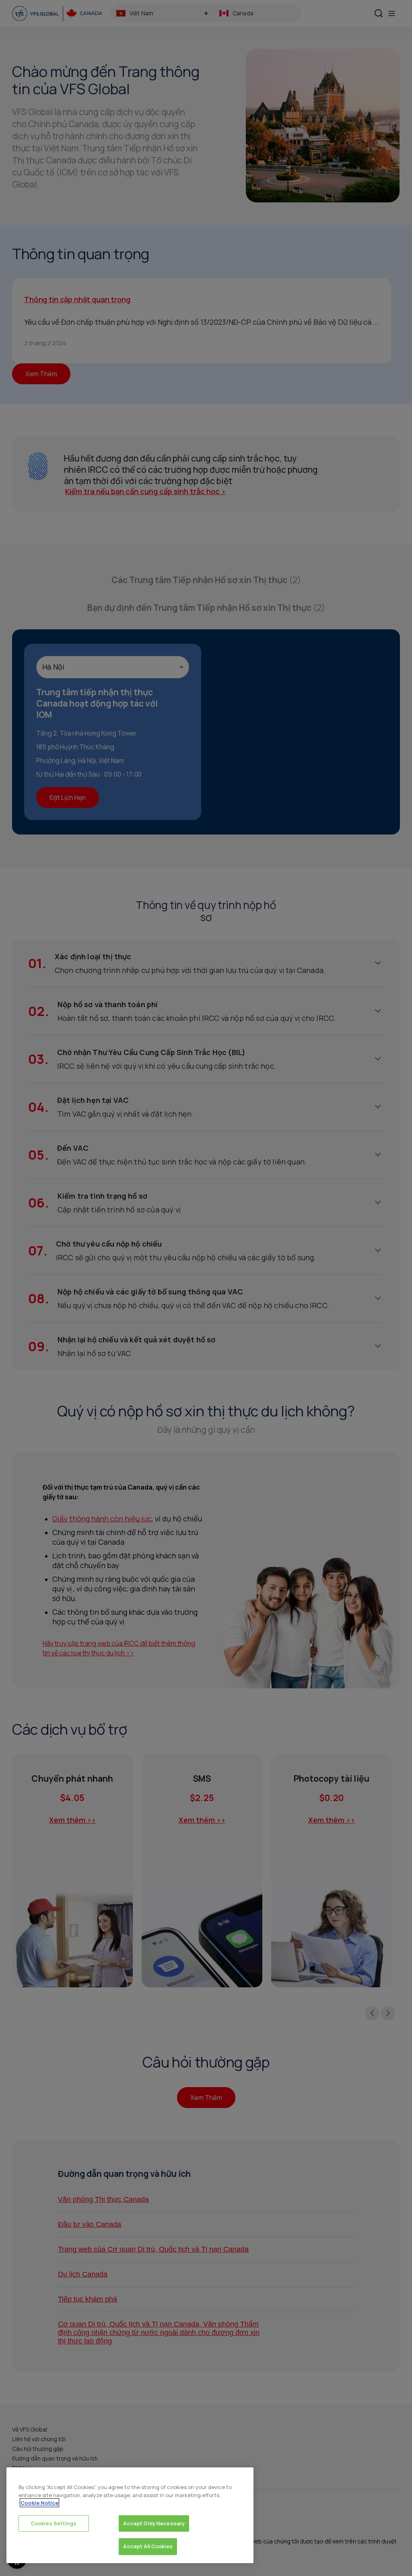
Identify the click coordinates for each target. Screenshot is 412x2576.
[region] (130, 2515)
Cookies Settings (54, 2523)
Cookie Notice (39, 2503)
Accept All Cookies (148, 2546)
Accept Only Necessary (154, 2523)
